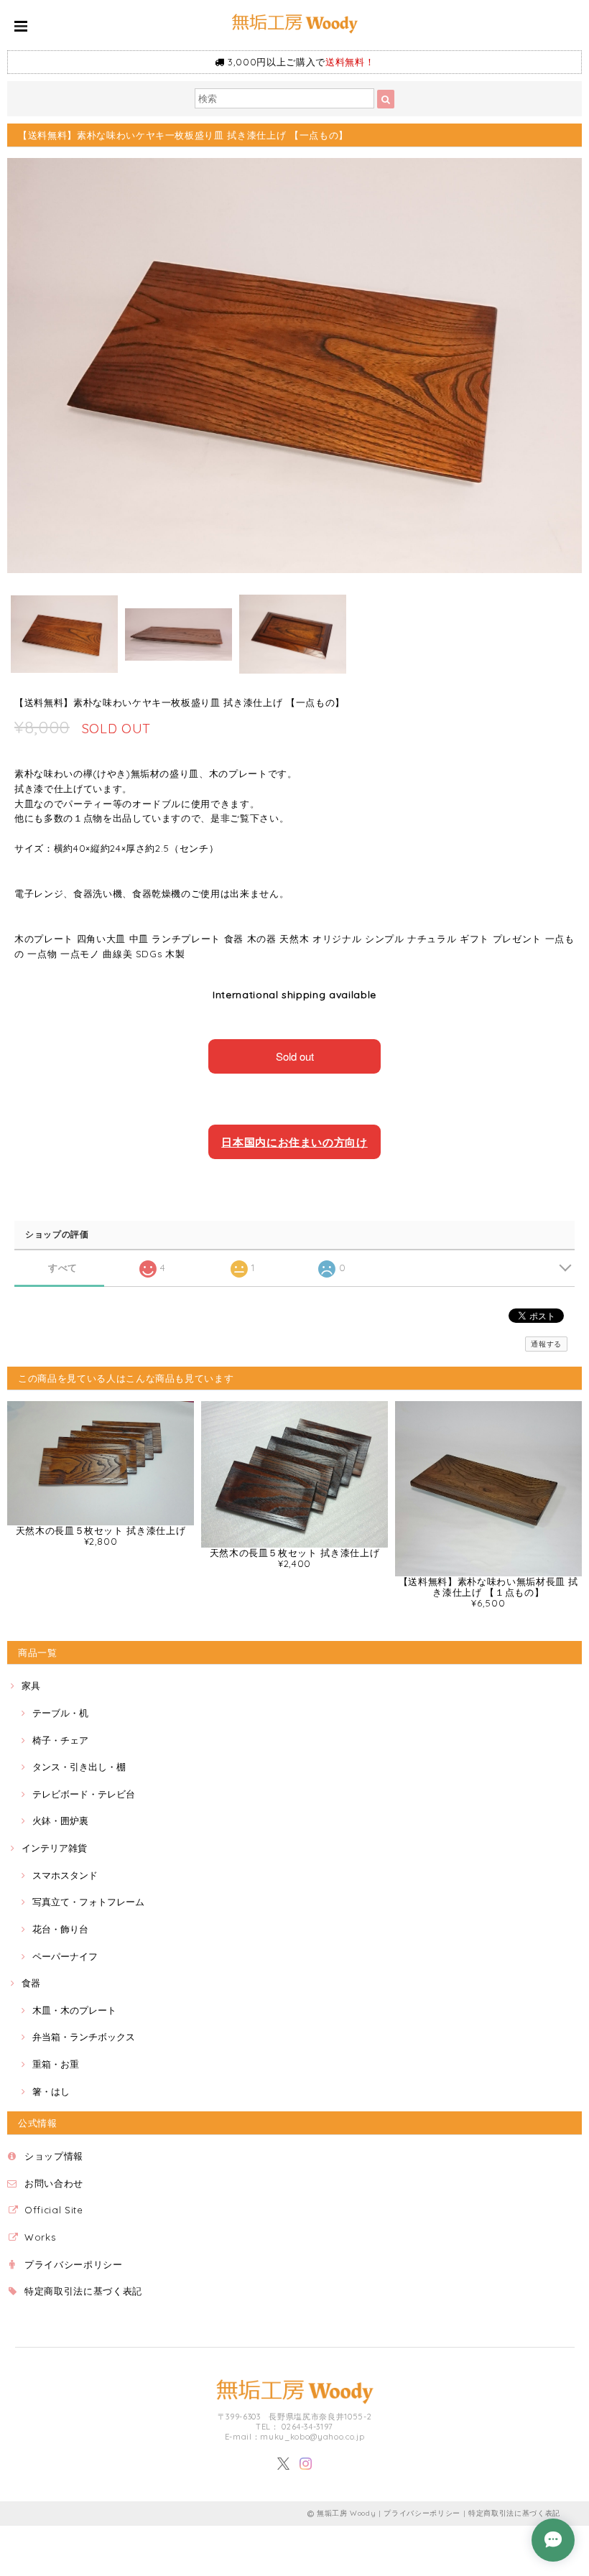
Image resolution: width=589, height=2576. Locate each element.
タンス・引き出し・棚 (79, 1767)
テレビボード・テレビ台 (84, 1794)
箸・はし (51, 2091)
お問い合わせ (54, 2183)
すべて (63, 1268)
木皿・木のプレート (74, 2010)
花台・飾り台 (60, 1929)
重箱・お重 (56, 2064)
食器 (31, 1983)
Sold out (295, 1056)
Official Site (54, 2210)
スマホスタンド (65, 1875)
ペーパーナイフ (65, 1956)
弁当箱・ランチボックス (84, 2037)
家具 (31, 1685)
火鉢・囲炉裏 (60, 1821)
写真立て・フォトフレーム (88, 1902)
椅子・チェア (60, 1740)
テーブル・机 (60, 1713)
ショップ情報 (54, 2156)
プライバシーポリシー (74, 2264)
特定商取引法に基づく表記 (83, 2291)
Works (40, 2237)
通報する (546, 1344)
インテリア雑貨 (54, 1848)
